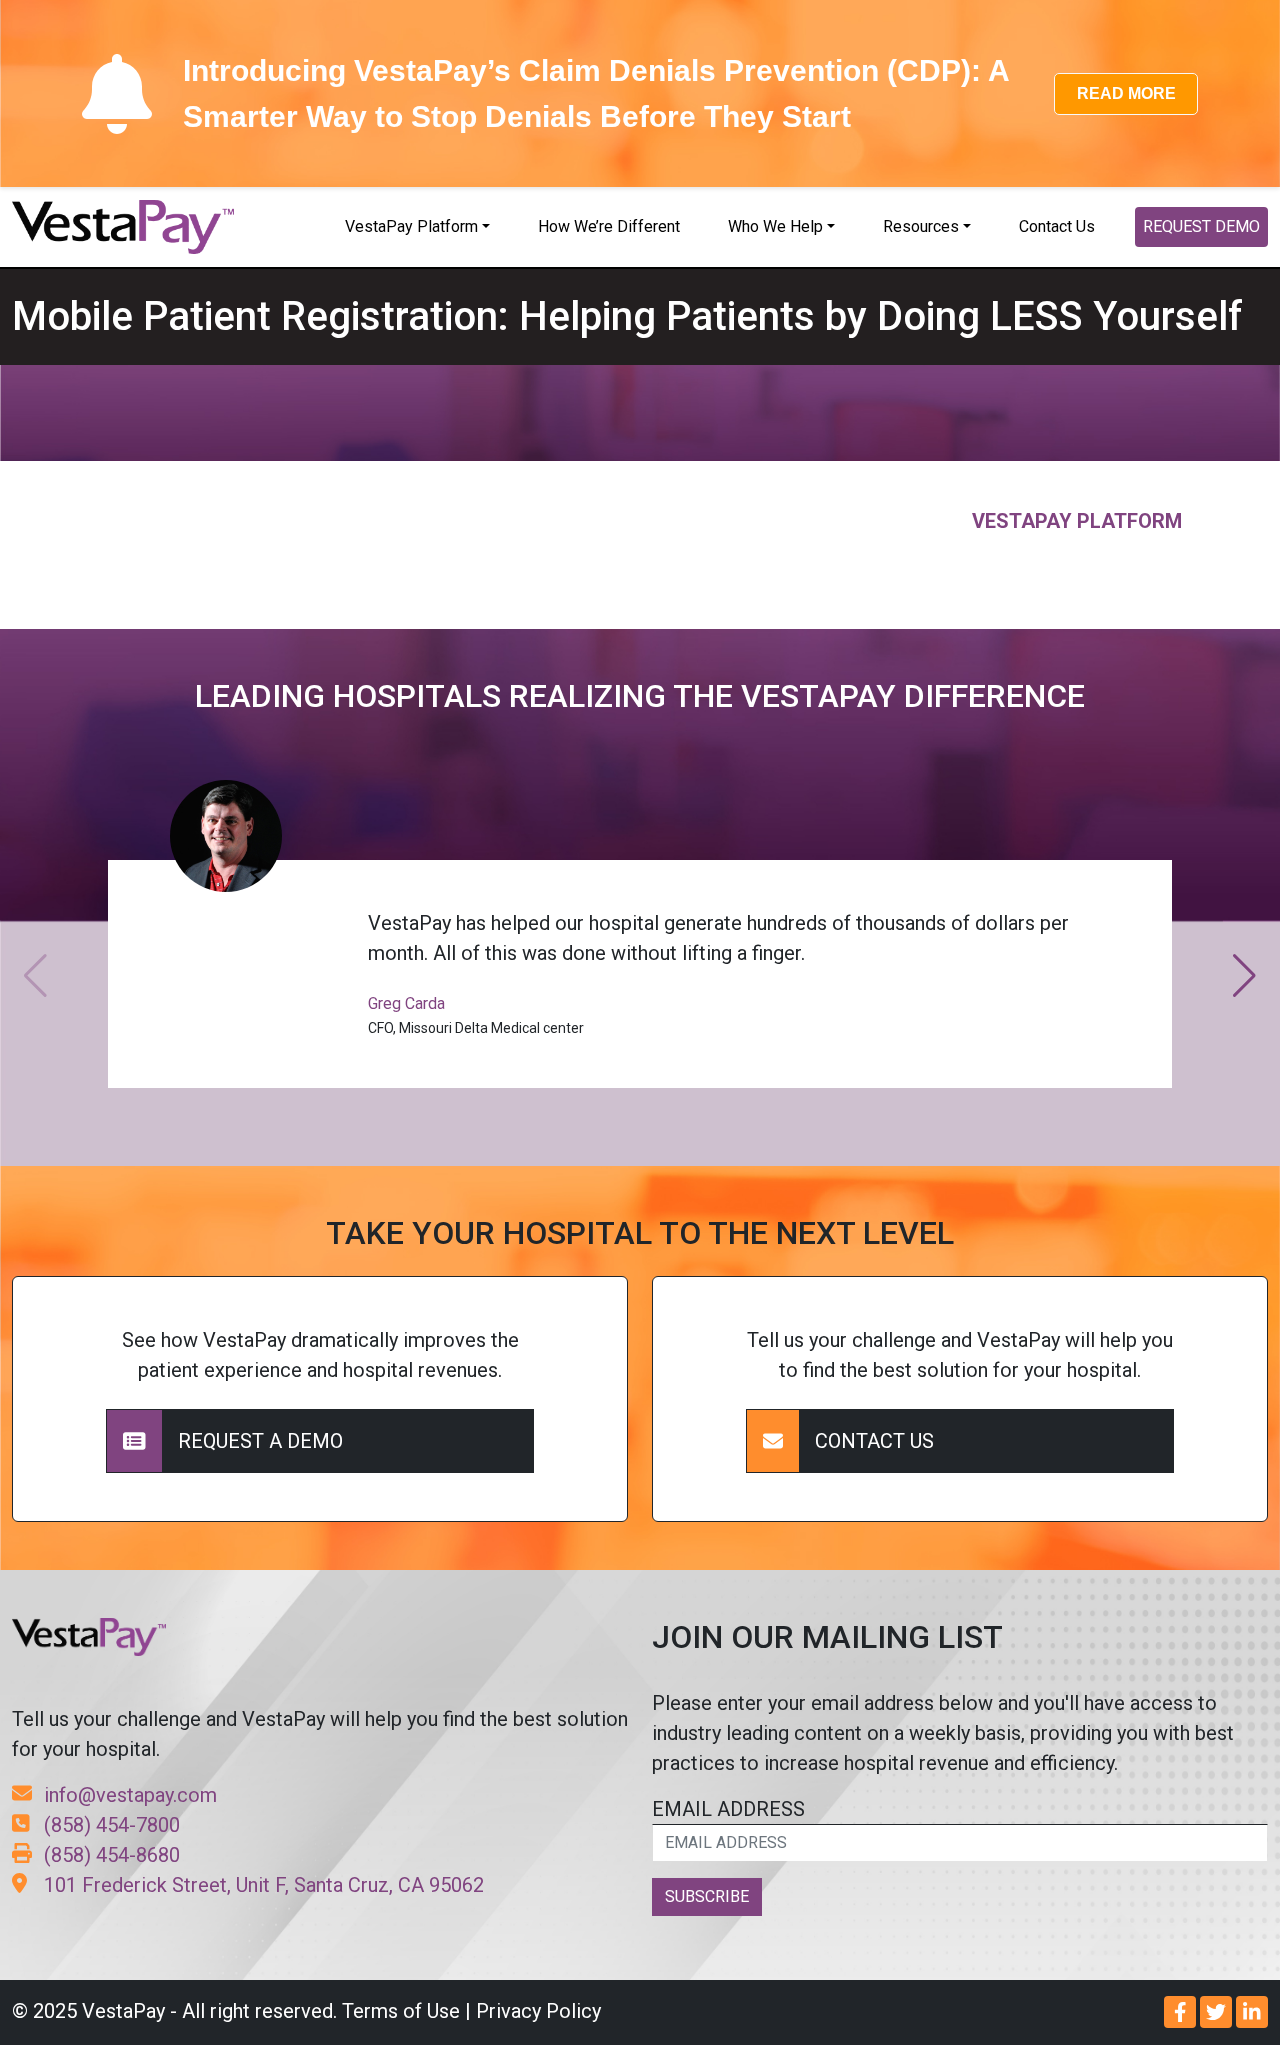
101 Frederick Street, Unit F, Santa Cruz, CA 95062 (264, 1885)
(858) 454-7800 (112, 1825)
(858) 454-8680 (112, 1855)
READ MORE (1126, 93)
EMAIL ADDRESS (728, 1809)
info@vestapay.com (130, 1795)
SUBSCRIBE (707, 1896)
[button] (1244, 976)
